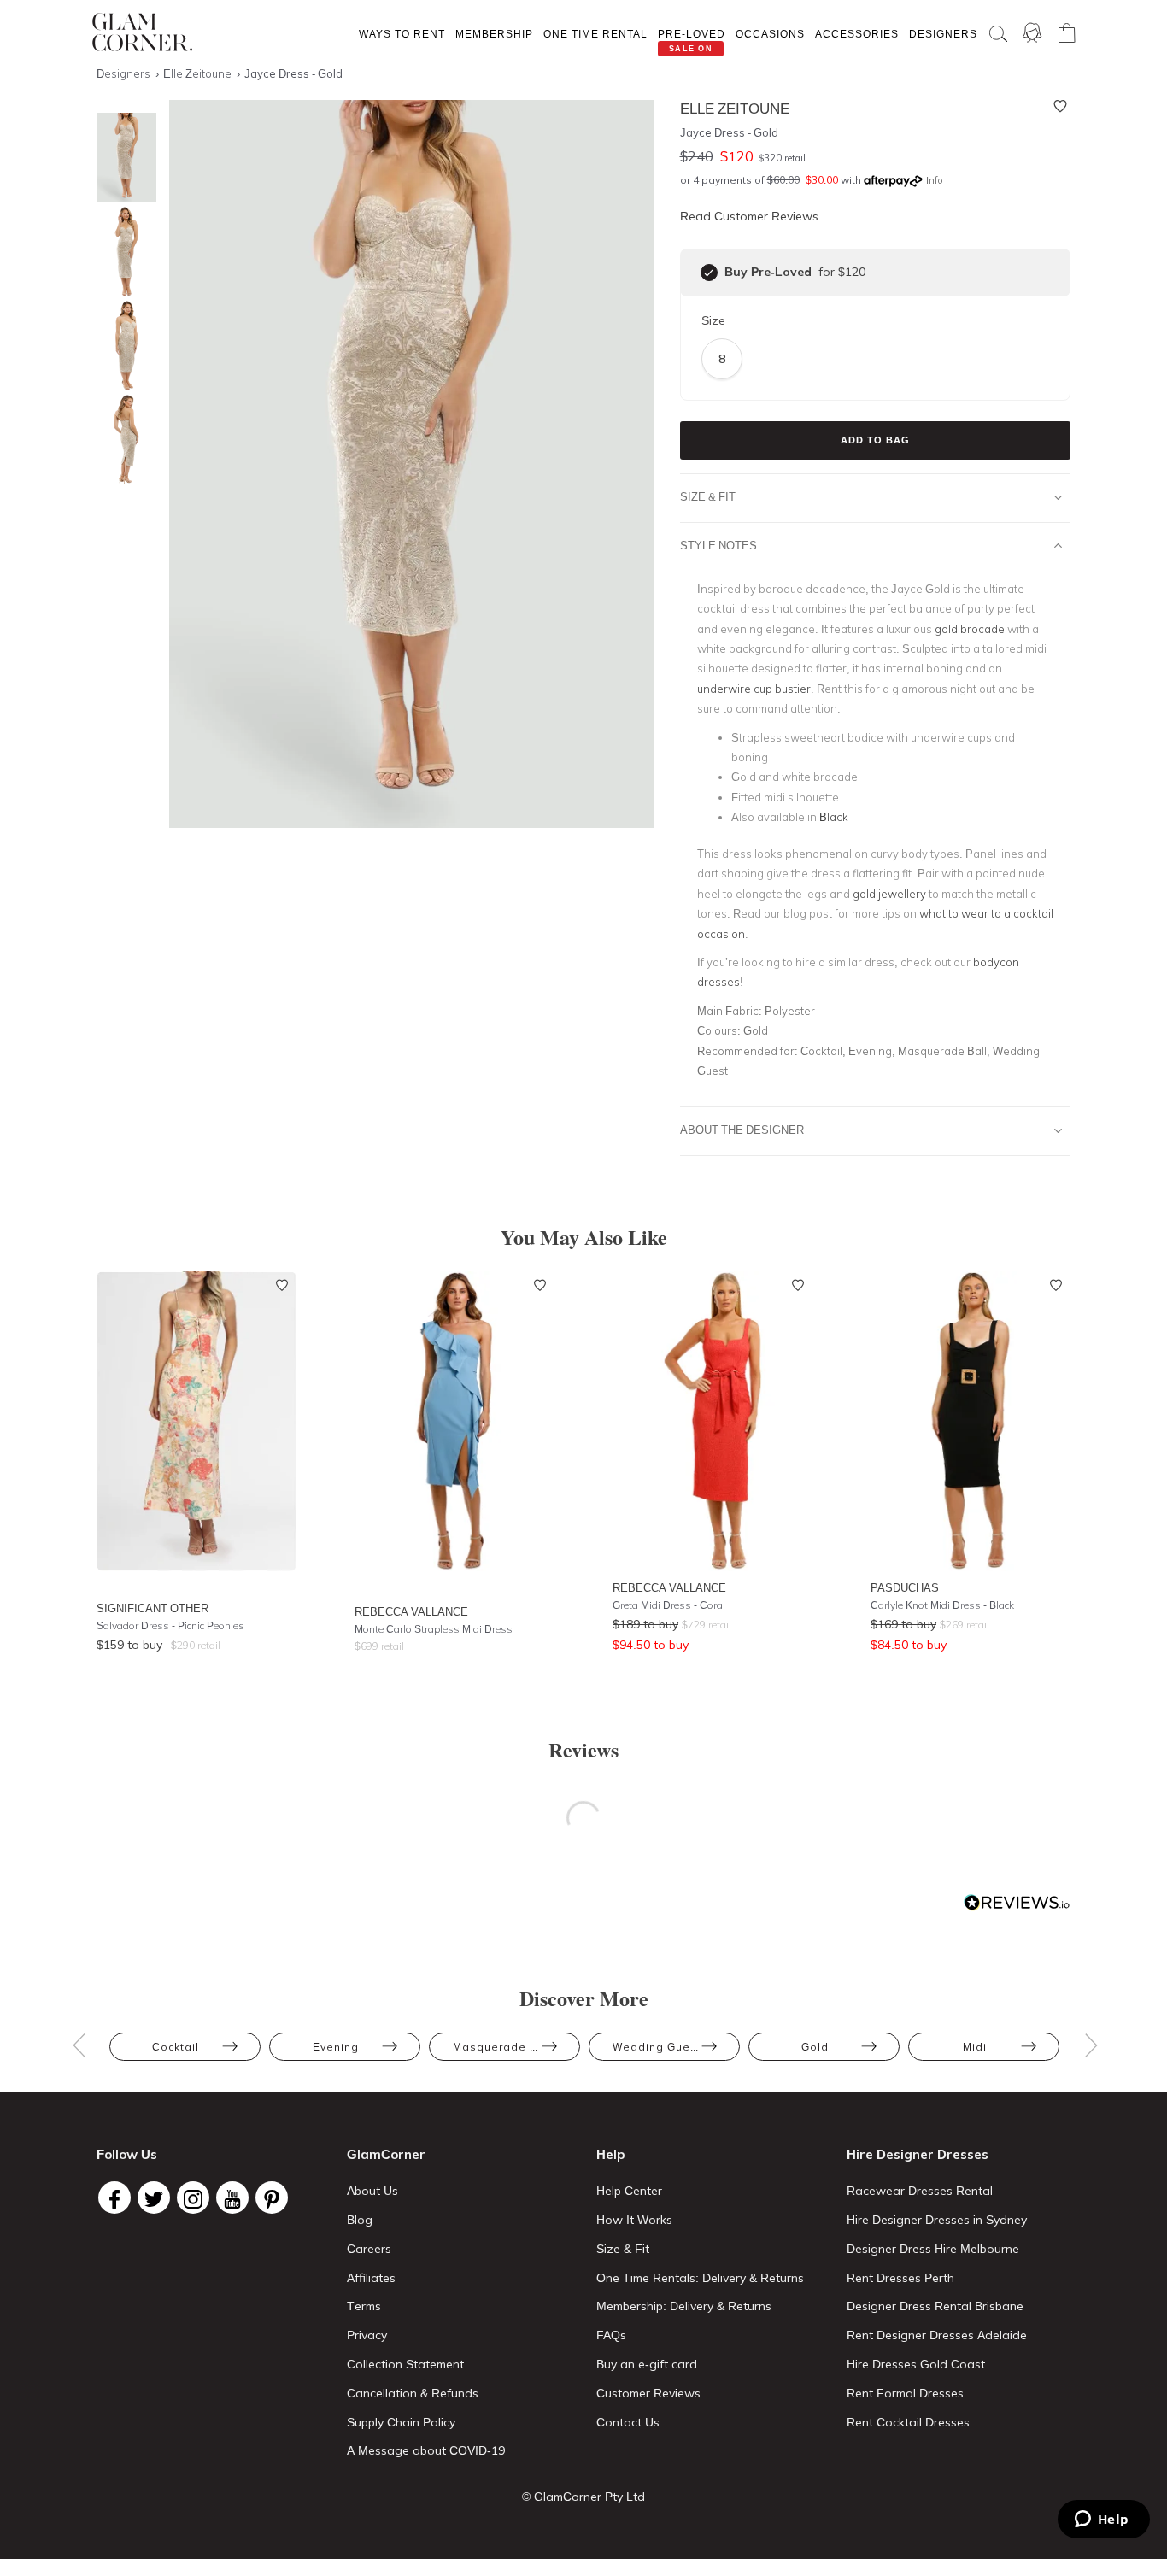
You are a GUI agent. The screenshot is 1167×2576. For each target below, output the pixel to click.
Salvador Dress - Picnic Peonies (170, 1625)
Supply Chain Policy (401, 2422)
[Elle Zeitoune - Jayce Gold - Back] (122, 440)
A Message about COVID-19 (426, 2450)
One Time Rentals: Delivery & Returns (700, 2278)
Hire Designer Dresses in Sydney (937, 2220)
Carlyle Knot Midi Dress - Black (942, 1605)
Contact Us (628, 2422)
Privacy (367, 2335)
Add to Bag (875, 440)
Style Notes (718, 545)
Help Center (629, 2191)
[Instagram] (193, 2198)
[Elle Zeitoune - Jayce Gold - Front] (122, 158)
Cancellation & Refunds (413, 2393)
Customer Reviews (648, 2393)
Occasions (770, 34)
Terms (364, 2306)
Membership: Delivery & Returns (684, 2306)
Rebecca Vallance (411, 1611)
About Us (372, 2191)
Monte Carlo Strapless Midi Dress (434, 1629)
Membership (494, 34)
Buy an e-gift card (647, 2364)
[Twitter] (154, 2198)
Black (834, 817)
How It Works (634, 2220)
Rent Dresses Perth (900, 2278)
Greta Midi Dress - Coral (669, 1605)
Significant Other (152, 1608)
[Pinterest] (272, 2198)
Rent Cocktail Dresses (908, 2422)
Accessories (857, 34)
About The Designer (742, 1130)
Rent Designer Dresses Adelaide (937, 2335)
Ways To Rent (402, 34)
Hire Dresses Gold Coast (916, 2364)
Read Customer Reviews (749, 216)
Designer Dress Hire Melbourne (933, 2249)
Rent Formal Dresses (905, 2393)
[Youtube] (232, 2198)
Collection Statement (405, 2364)
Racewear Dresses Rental (920, 2191)
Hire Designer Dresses (918, 2154)
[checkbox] (709, 273)
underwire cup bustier (754, 689)
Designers (943, 34)
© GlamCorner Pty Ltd (583, 2497)
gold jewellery (889, 894)
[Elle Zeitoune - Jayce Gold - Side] (122, 346)
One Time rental (595, 34)
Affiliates (371, 2278)
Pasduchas (905, 1587)
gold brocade (970, 629)
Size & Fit (708, 496)
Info (934, 180)
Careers (369, 2249)
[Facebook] (114, 2198)
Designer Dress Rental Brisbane (935, 2306)
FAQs (611, 2335)
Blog (360, 2220)
